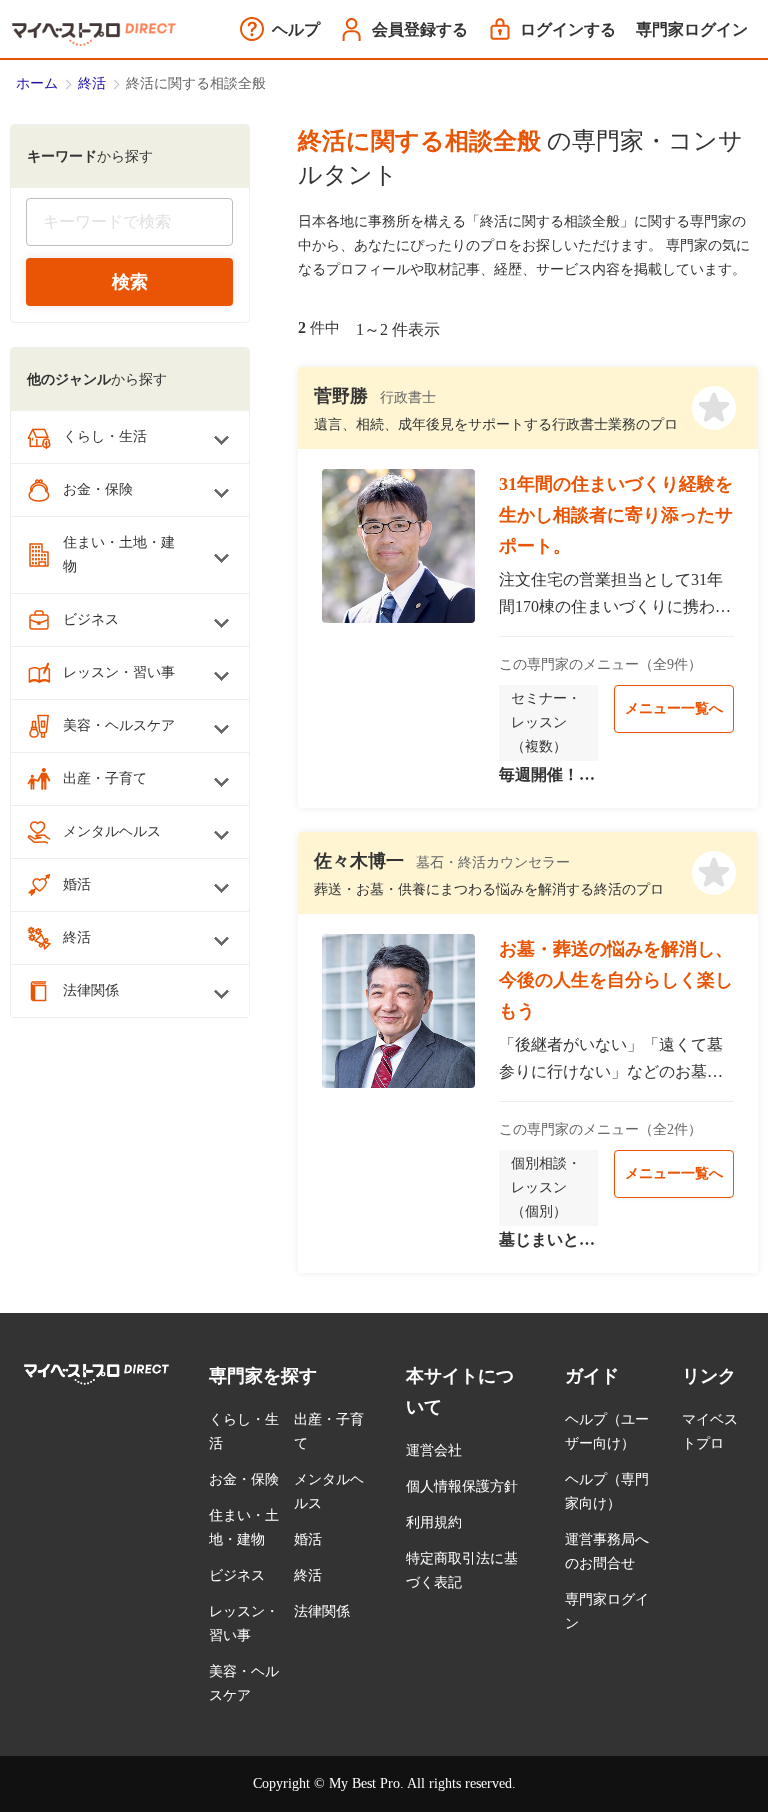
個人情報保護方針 (462, 1486)
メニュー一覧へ (674, 708)
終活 (92, 83)
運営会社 (434, 1450)
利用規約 (434, 1522)
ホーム (37, 83)
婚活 (308, 1539)
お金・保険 (244, 1479)
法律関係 (322, 1611)
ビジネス (237, 1575)
